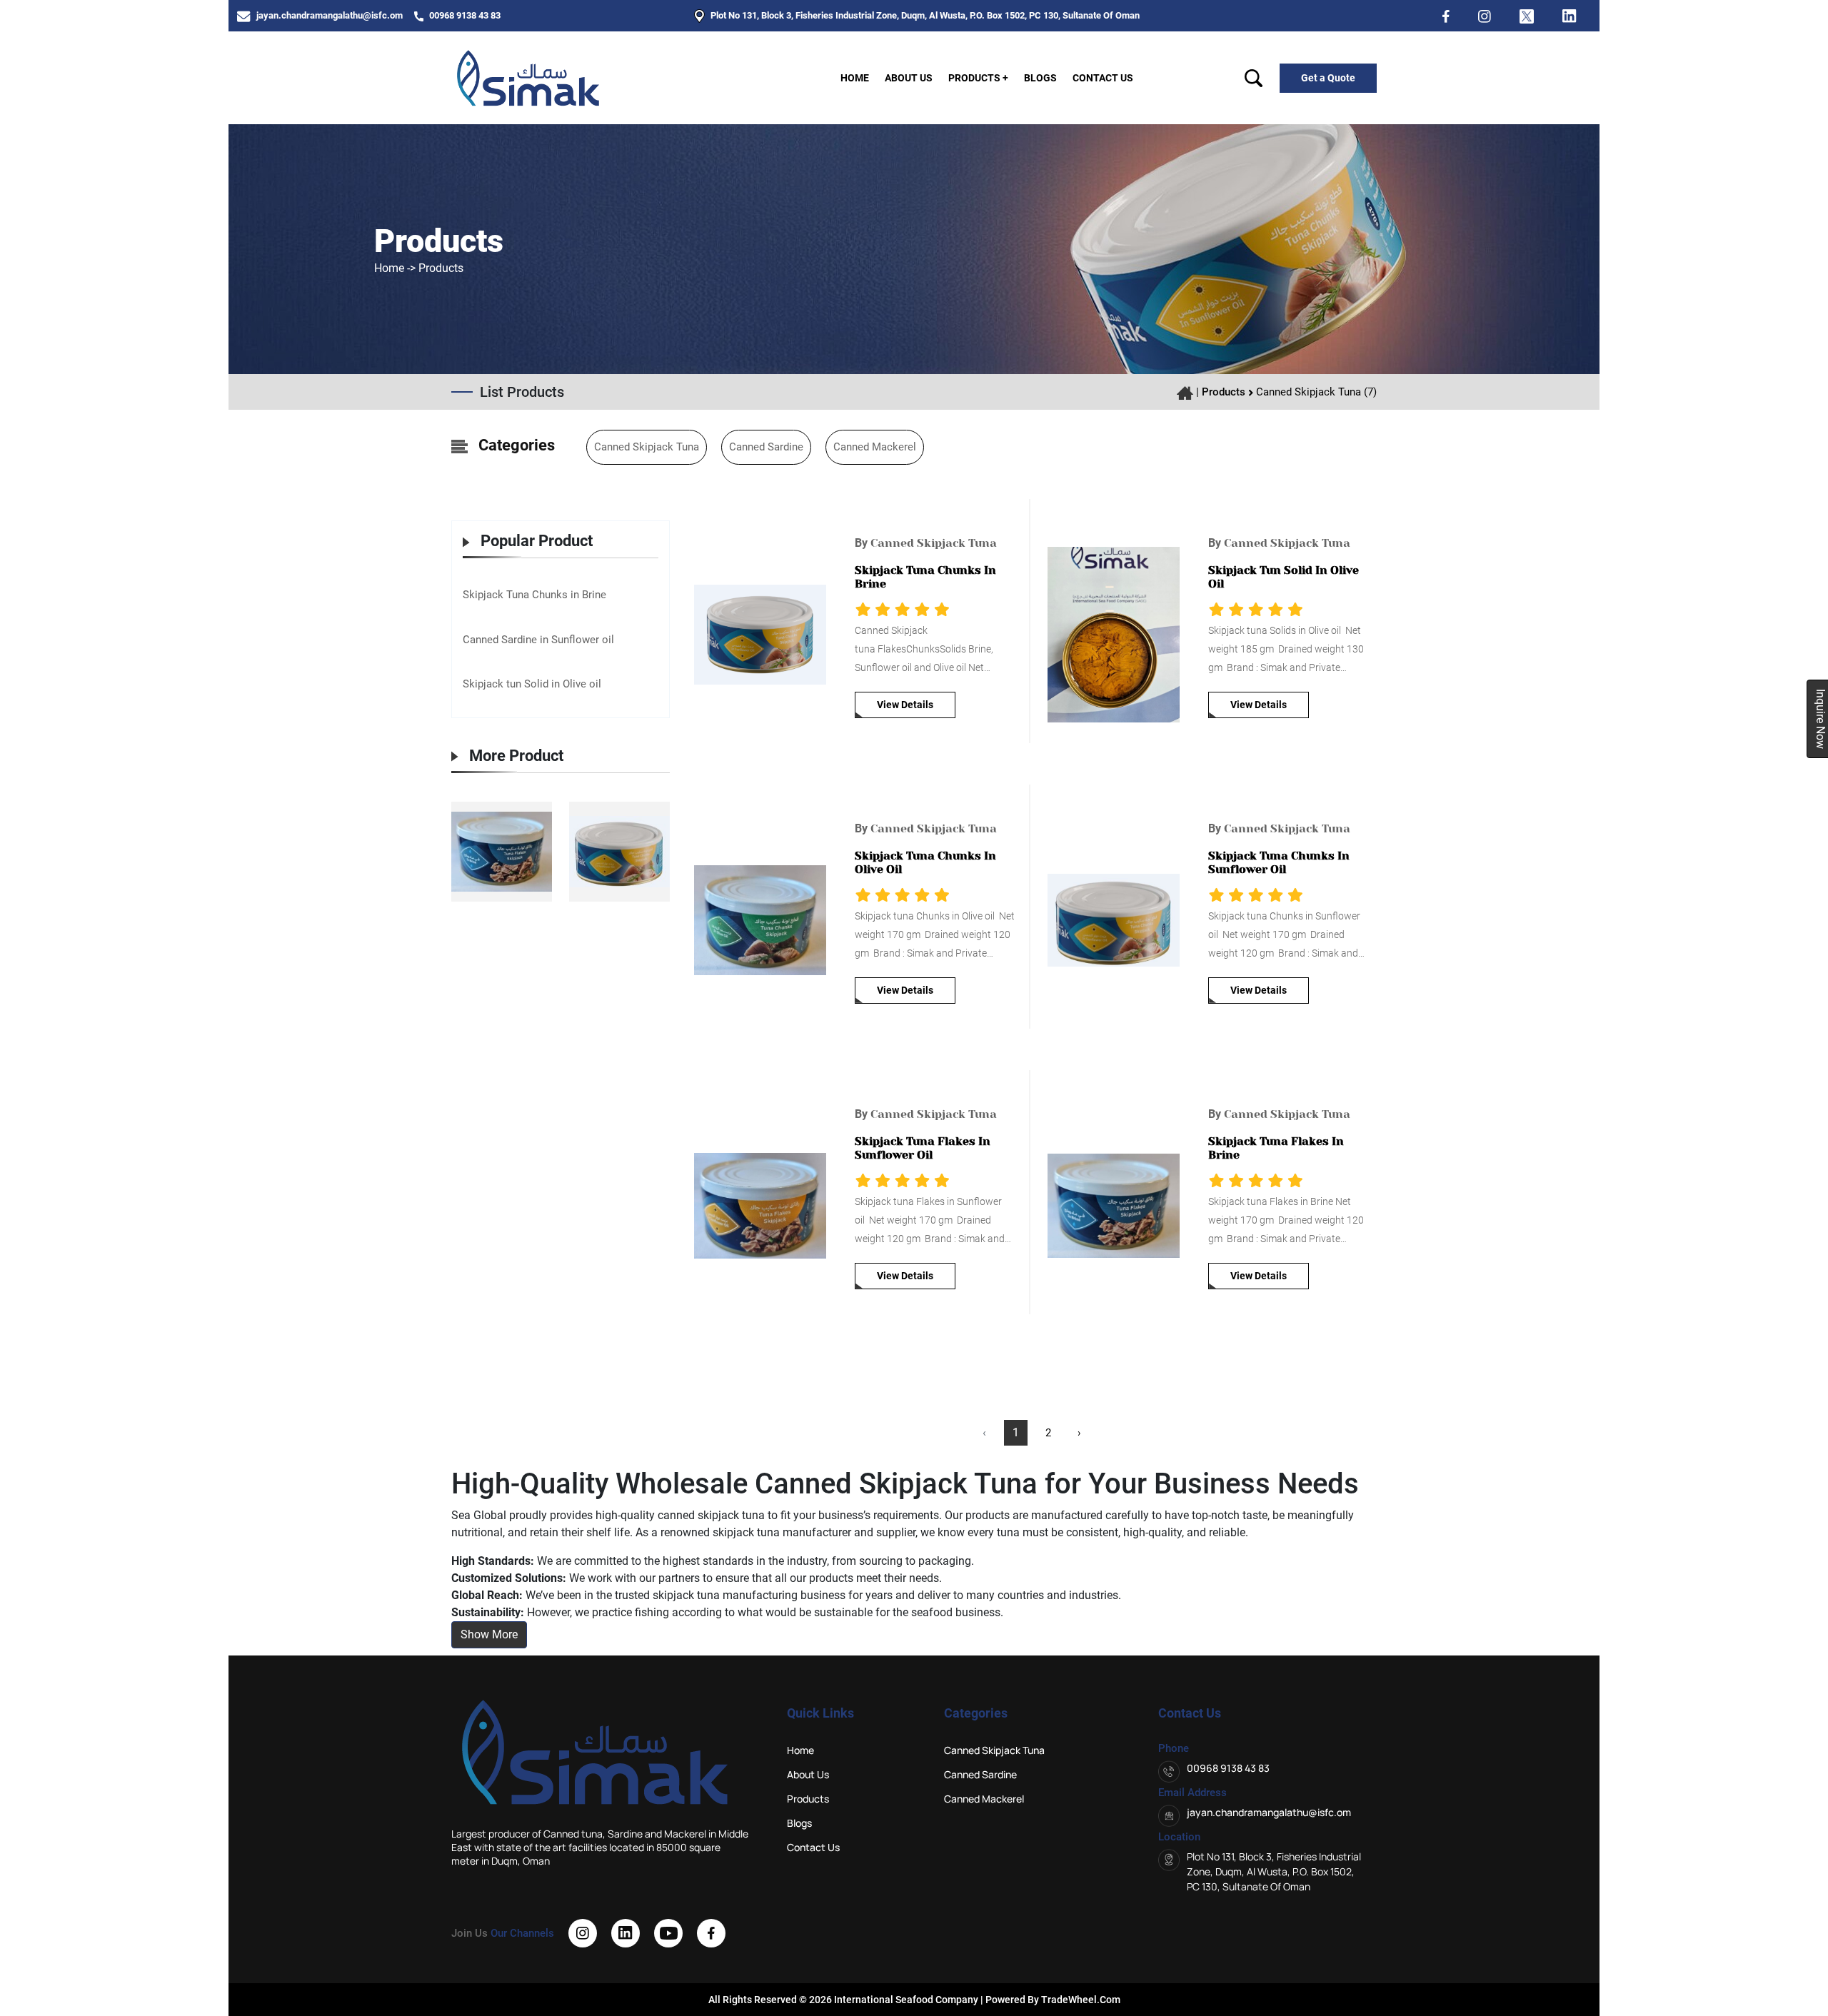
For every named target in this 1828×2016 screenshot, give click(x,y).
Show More (489, 1634)
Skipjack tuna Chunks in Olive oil (925, 862)
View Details (905, 705)
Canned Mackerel (875, 447)
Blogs (1040, 78)
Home (855, 78)
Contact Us (1103, 78)
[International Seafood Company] (528, 77)
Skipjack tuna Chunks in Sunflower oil (1279, 862)
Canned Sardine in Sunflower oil (538, 640)
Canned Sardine (766, 447)
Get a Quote (1328, 78)
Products (1224, 392)
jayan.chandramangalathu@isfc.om (328, 15)
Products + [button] (978, 78)
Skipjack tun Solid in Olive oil (532, 684)
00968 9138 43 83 (464, 15)
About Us (909, 78)
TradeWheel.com (1081, 2000)
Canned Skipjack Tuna (647, 447)
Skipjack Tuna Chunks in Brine (534, 595)
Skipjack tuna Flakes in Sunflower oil (923, 1148)
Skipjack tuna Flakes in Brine (1276, 1148)
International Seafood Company (905, 2000)
